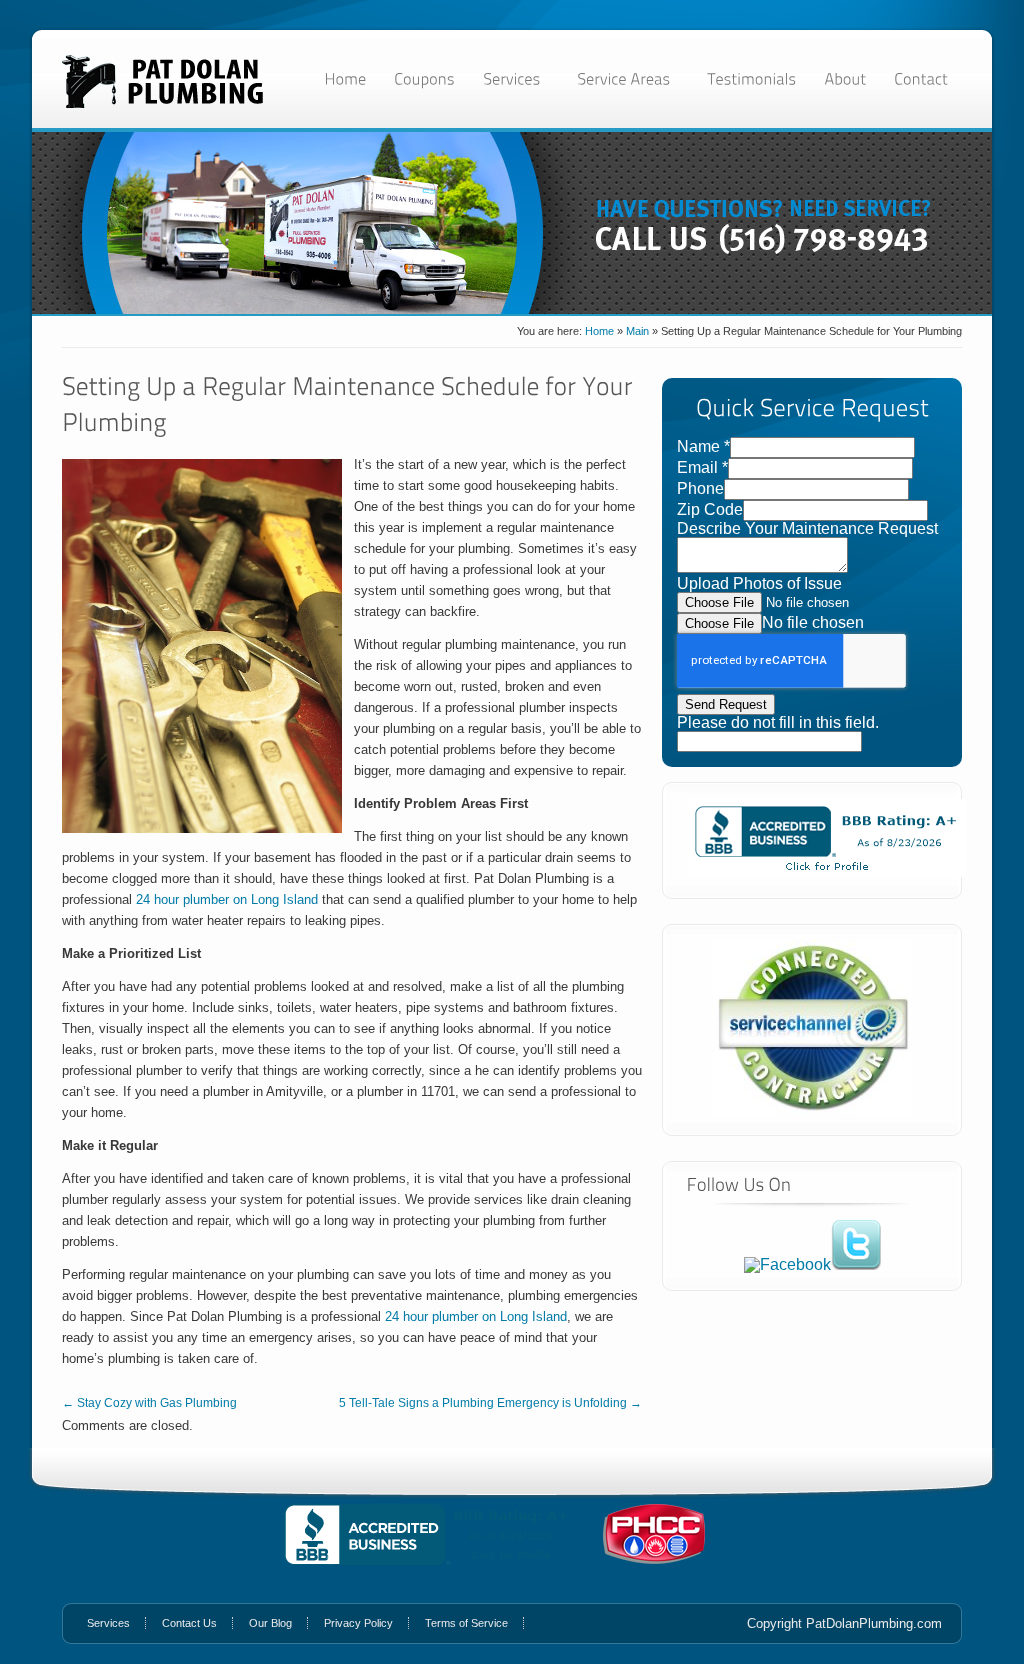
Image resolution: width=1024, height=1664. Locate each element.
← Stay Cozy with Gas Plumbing (149, 1403)
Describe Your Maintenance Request (807, 528)
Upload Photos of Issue (759, 583)
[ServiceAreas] (628, 78)
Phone (700, 488)
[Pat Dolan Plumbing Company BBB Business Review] (827, 872)
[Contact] (921, 78)
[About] (845, 78)
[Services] (516, 78)
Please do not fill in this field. (778, 722)
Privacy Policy (358, 1623)
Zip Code (710, 509)
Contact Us (189, 1623)
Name (703, 446)
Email (702, 467)
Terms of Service (466, 1623)
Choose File (719, 623)
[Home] (345, 78)
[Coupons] (424, 78)
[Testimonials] (751, 78)
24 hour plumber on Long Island (227, 899)
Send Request (726, 704)
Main (637, 331)
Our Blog (270, 1623)
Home (599, 331)
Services (108, 1623)
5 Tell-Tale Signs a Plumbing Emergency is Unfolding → (490, 1403)
